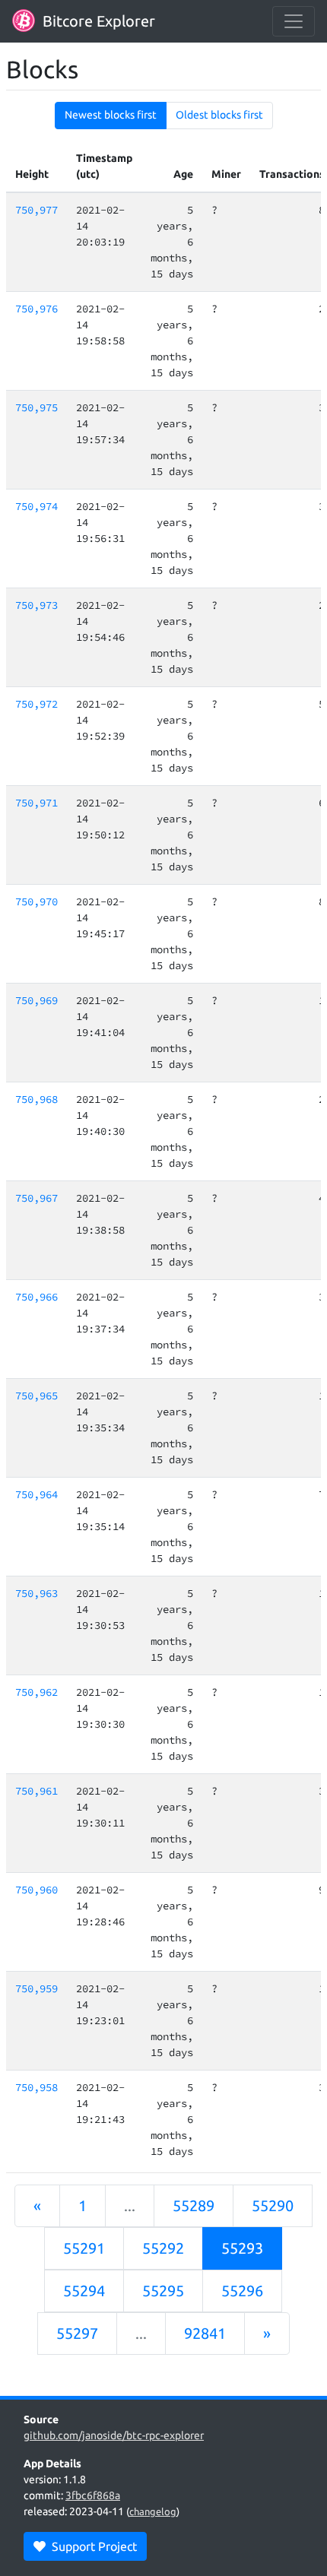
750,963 (37, 1593)
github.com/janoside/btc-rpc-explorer (114, 2435)
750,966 (37, 1297)
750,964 (37, 1494)
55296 (242, 2291)
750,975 (37, 407)
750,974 (37, 506)
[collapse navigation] (294, 21)
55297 (77, 2333)
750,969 (37, 1000)
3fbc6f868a (93, 2495)
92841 (205, 2333)
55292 (163, 2248)
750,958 (37, 2087)
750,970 (37, 901)
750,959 (37, 1988)
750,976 (37, 309)
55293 (242, 2248)
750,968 (37, 1099)
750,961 (37, 1791)
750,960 (37, 1890)
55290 (273, 2205)
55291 (84, 2248)
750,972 (37, 704)
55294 (84, 2291)
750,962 (37, 1692)
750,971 (37, 803)
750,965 (37, 1396)
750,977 (37, 210)
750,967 (37, 1198)
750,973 (37, 605)
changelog (153, 2511)
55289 (194, 2205)
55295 (163, 2291)
